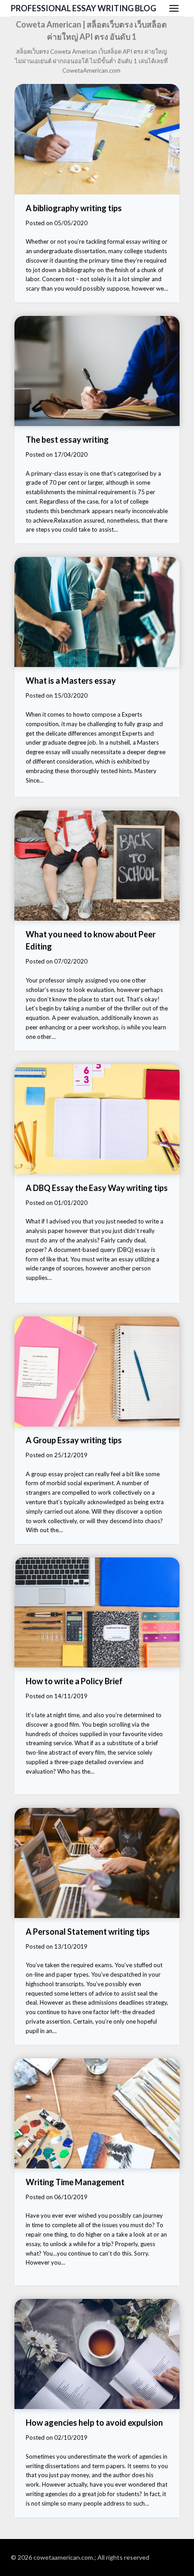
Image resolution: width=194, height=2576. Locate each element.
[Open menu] (174, 8)
